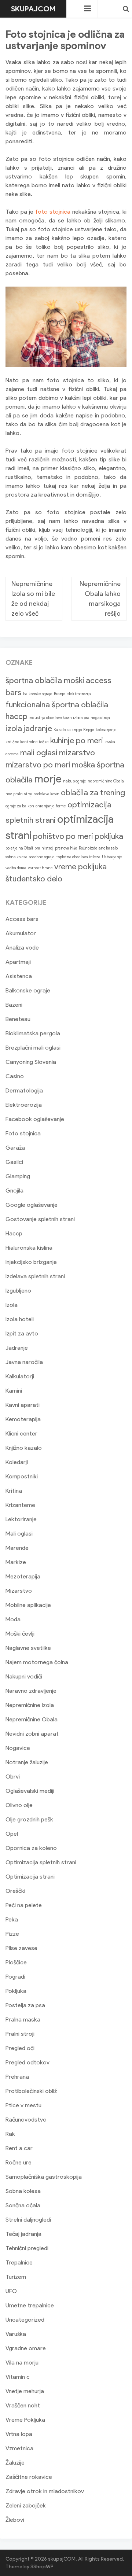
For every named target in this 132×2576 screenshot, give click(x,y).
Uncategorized (25, 2320)
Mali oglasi (19, 1534)
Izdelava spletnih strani (35, 1276)
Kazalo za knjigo (68, 730)
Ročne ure (19, 2162)
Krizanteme (20, 1505)
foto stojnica (53, 212)
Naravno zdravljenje (31, 1691)
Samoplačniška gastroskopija (44, 2177)
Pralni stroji (20, 2034)
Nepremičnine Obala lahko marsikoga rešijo (100, 599)
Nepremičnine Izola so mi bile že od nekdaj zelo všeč (33, 599)
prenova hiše (66, 848)
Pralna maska (23, 2019)
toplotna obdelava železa (78, 857)
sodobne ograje (42, 857)
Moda (13, 1619)
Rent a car (19, 2148)
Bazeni (14, 1005)
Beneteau (18, 1019)
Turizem (16, 2277)
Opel (12, 1834)
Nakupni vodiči (24, 1676)
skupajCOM (33, 9)
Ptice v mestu (23, 2105)
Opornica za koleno (31, 1848)
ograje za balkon (20, 806)
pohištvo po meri (63, 836)
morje (48, 779)
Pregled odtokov (27, 2062)
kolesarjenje (106, 730)
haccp (16, 716)
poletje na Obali (19, 848)
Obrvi (13, 1777)
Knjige (89, 730)
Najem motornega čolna (37, 1662)
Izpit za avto (22, 1333)
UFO (11, 2291)
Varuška (16, 2334)
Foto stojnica (23, 1133)
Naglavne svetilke (28, 1648)
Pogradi (15, 1977)
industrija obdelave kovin (50, 718)
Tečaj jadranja (23, 2234)
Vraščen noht (23, 2405)
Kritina (14, 1491)
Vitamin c (18, 2377)
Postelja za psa (25, 2005)
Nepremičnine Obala (32, 1719)
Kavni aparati (23, 1405)
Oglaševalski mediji (30, 1791)
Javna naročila (24, 1362)
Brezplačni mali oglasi (33, 1048)
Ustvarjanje (112, 857)
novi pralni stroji (19, 794)
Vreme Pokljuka (25, 2420)
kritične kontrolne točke (27, 742)
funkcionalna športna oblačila (57, 705)
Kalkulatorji (20, 1376)
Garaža (15, 1148)
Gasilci (14, 1162)
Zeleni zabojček (26, 2505)
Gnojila (14, 1191)
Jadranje (17, 1348)
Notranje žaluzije (27, 1762)
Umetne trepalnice (30, 2305)
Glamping (18, 1176)
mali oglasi (39, 753)
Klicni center (21, 1433)
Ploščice (16, 1962)
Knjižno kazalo (24, 1448)
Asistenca (19, 976)
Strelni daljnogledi (28, 2220)
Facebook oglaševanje (35, 1119)
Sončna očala (23, 2205)
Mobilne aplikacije (28, 1605)
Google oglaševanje (32, 1205)
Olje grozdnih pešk (29, 1819)
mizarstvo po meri (38, 765)
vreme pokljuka (80, 867)
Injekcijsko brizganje (31, 1262)
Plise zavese (21, 1948)
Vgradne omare (26, 2348)
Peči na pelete (24, 1905)
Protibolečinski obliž (31, 2091)
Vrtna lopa (19, 2434)
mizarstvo (77, 753)
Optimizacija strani (30, 1877)
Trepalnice (19, 2262)
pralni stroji (44, 848)
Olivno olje (19, 1805)
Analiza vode (22, 948)
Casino (15, 1076)
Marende (17, 1548)
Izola (12, 1305)
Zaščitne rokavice (29, 2477)
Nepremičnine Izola (30, 1705)
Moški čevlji (20, 1634)
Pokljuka (16, 1991)
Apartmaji (18, 962)
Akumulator (21, 933)
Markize (16, 1562)
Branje (60, 694)
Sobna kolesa (23, 2191)
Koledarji (17, 1462)
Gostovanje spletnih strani (40, 1219)
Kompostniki (22, 1476)
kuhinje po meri (77, 740)
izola (14, 728)
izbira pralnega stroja (92, 718)
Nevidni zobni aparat (32, 1734)
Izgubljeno (18, 1291)
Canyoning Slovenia (31, 1062)
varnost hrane (40, 868)
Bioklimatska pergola (33, 1033)
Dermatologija (24, 1090)
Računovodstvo (26, 2120)
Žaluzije (15, 2463)
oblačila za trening (93, 793)
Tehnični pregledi (27, 2248)
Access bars (22, 919)
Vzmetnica (19, 2448)
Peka (12, 1919)
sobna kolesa (16, 857)
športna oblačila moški (45, 680)
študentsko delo (34, 879)
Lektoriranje (21, 1519)
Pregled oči (20, 2048)
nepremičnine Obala (106, 781)
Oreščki (15, 1891)
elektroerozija (79, 694)
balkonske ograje (38, 694)
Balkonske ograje (28, 990)
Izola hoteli (20, 1319)
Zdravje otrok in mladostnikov (45, 2491)
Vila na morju (22, 2363)
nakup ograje (75, 781)
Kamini (14, 1391)
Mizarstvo (19, 1591)
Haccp (14, 1233)
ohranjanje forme (51, 806)
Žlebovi (15, 2520)
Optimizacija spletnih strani (41, 1862)
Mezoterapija (23, 1576)
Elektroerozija (24, 1105)
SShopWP (42, 2567)
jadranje (38, 728)
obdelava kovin (47, 794)
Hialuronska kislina (29, 1248)
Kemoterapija (23, 1419)
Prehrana (17, 2077)
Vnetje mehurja (25, 2391)
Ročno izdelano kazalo (98, 848)
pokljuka (109, 836)
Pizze (12, 1934)
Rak (10, 2134)
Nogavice (18, 1748)
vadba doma (16, 868)
